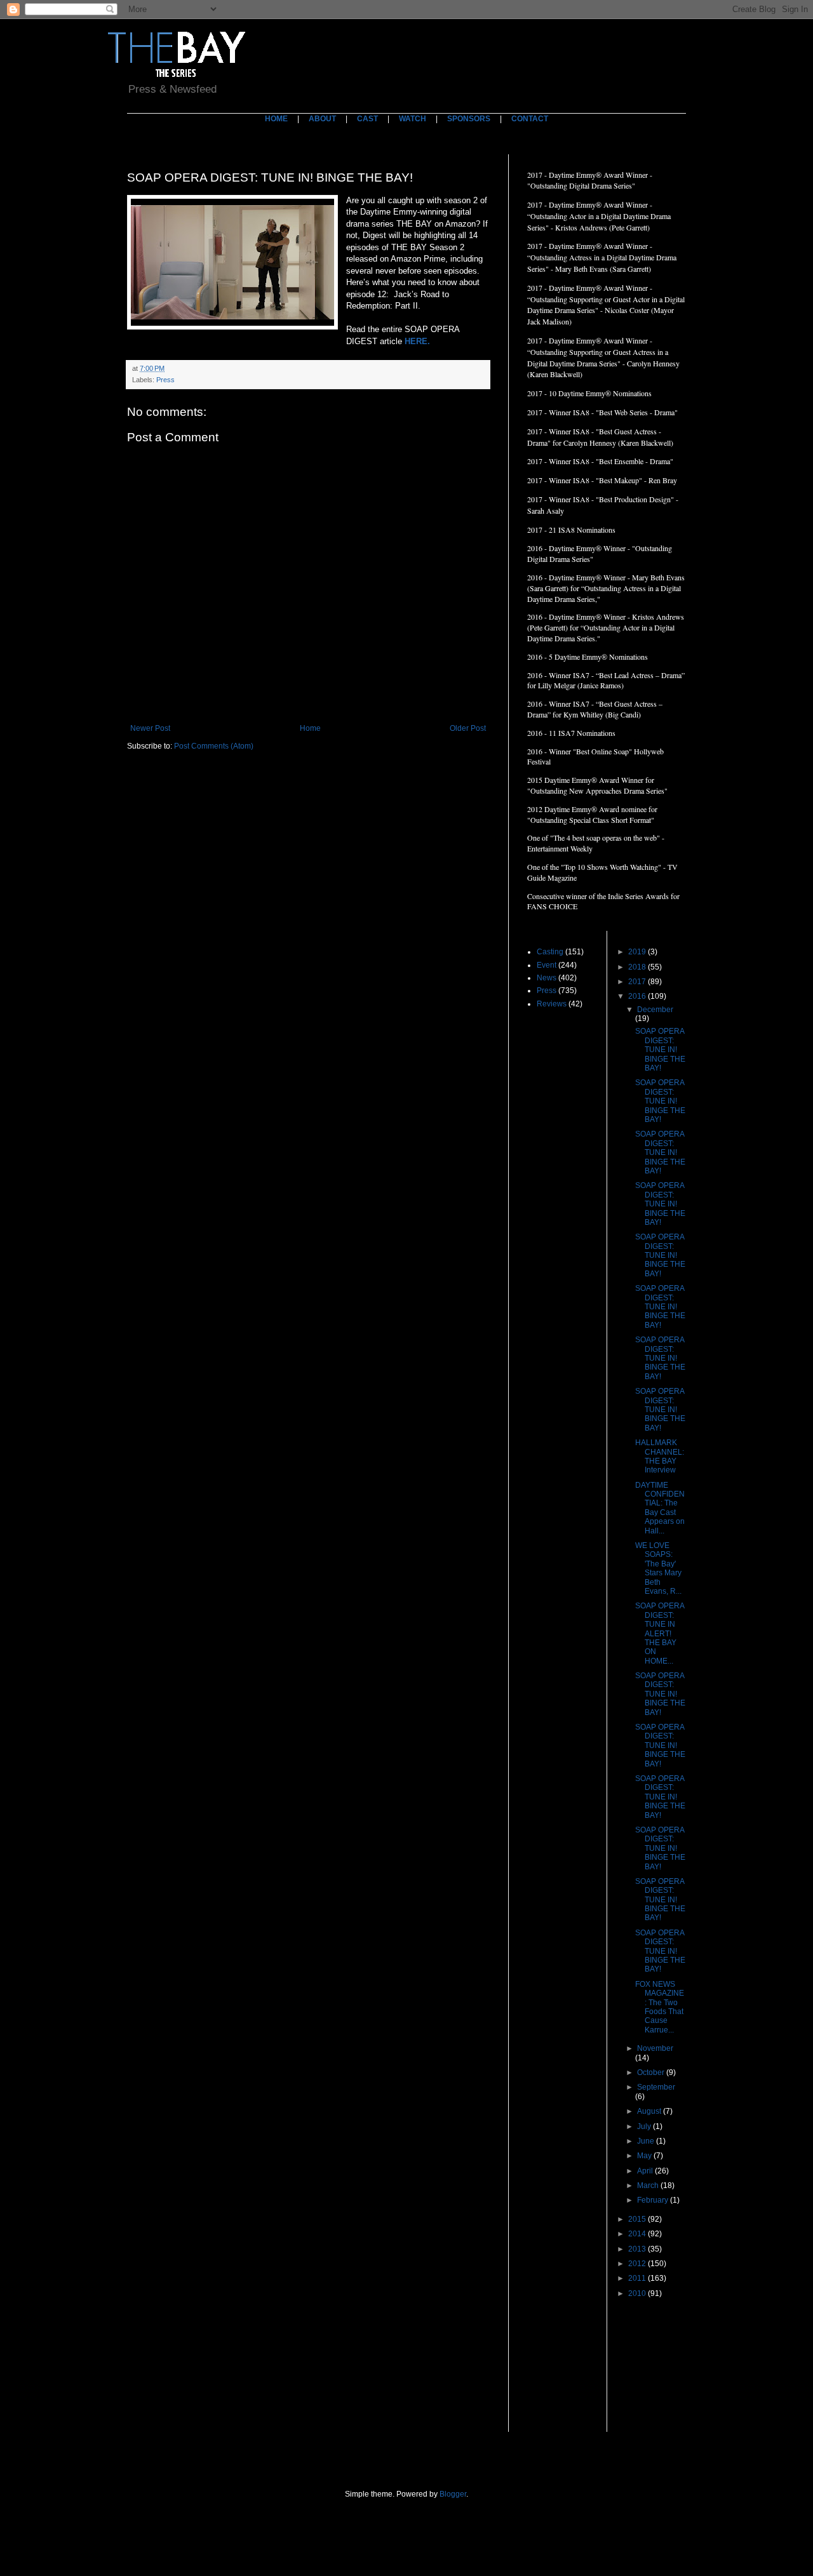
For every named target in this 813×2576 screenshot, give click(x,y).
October (652, 2072)
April (646, 2171)
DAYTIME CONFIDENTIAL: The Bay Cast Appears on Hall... (660, 1508)
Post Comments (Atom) (214, 746)
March (649, 2186)
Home (310, 728)
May (645, 2156)
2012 (638, 2264)
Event (547, 965)
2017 (638, 982)
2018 (638, 967)
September (656, 2087)
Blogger (453, 2494)
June (647, 2141)
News (547, 978)
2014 (638, 2234)
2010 (638, 2293)
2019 (638, 952)
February (654, 2200)
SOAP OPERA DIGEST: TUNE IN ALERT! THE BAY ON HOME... (660, 1633)
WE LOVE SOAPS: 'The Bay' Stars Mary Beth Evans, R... (658, 1568)
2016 (638, 996)
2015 (638, 2219)
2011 (638, 2278)
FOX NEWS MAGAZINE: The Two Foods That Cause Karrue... (660, 2007)
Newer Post (150, 728)
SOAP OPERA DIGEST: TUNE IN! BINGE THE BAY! (660, 1050)
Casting (550, 952)
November (655, 2048)
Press (165, 380)
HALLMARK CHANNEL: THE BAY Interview (660, 1456)
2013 (638, 2249)
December (655, 1010)
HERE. (417, 341)
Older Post (468, 728)
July (645, 2126)
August (650, 2111)
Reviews (552, 1004)
